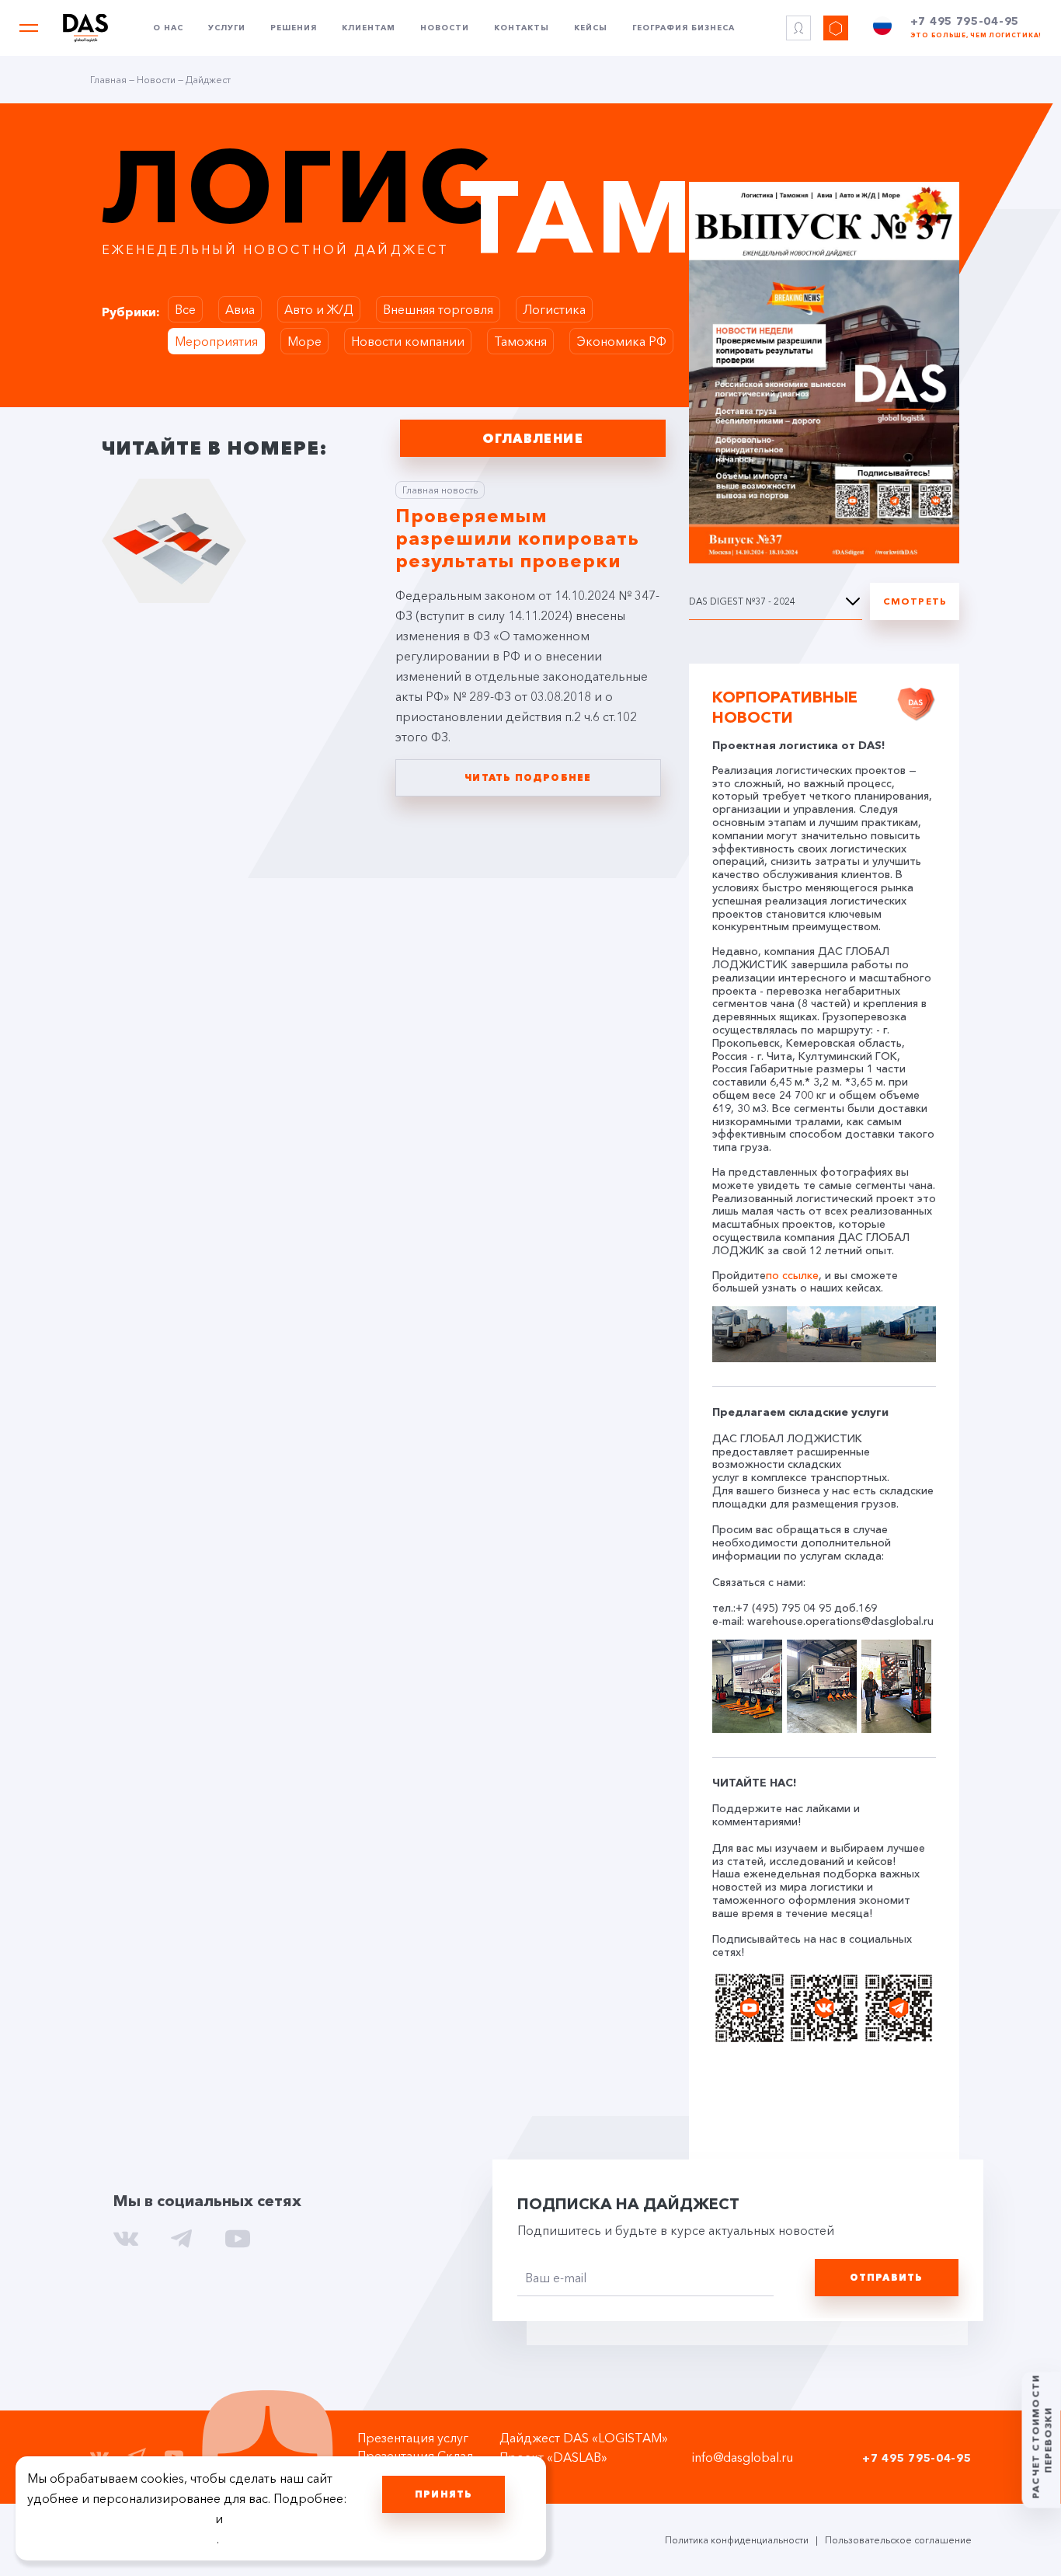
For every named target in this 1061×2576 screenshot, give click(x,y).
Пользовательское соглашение (898, 2540)
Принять (444, 2494)
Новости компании (408, 341)
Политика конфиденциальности (737, 2540)
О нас (168, 28)
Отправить (887, 2277)
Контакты (522, 28)
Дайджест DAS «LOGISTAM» (584, 2438)
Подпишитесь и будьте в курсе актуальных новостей (676, 2230)
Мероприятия (216, 341)
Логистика (554, 309)
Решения (294, 28)
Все (185, 309)
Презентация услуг (413, 2438)
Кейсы (591, 28)
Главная (108, 80)
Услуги (227, 28)
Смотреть (915, 601)
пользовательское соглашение (120, 2518)
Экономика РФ (621, 341)
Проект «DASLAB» (553, 2457)
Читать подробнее (528, 777)
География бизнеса (684, 28)
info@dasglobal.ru (743, 2457)
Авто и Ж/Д (319, 309)
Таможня (520, 341)
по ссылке (792, 1276)
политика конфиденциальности (122, 2539)
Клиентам (369, 28)
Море (304, 341)
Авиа (240, 309)
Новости (445, 28)
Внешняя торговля (438, 309)
